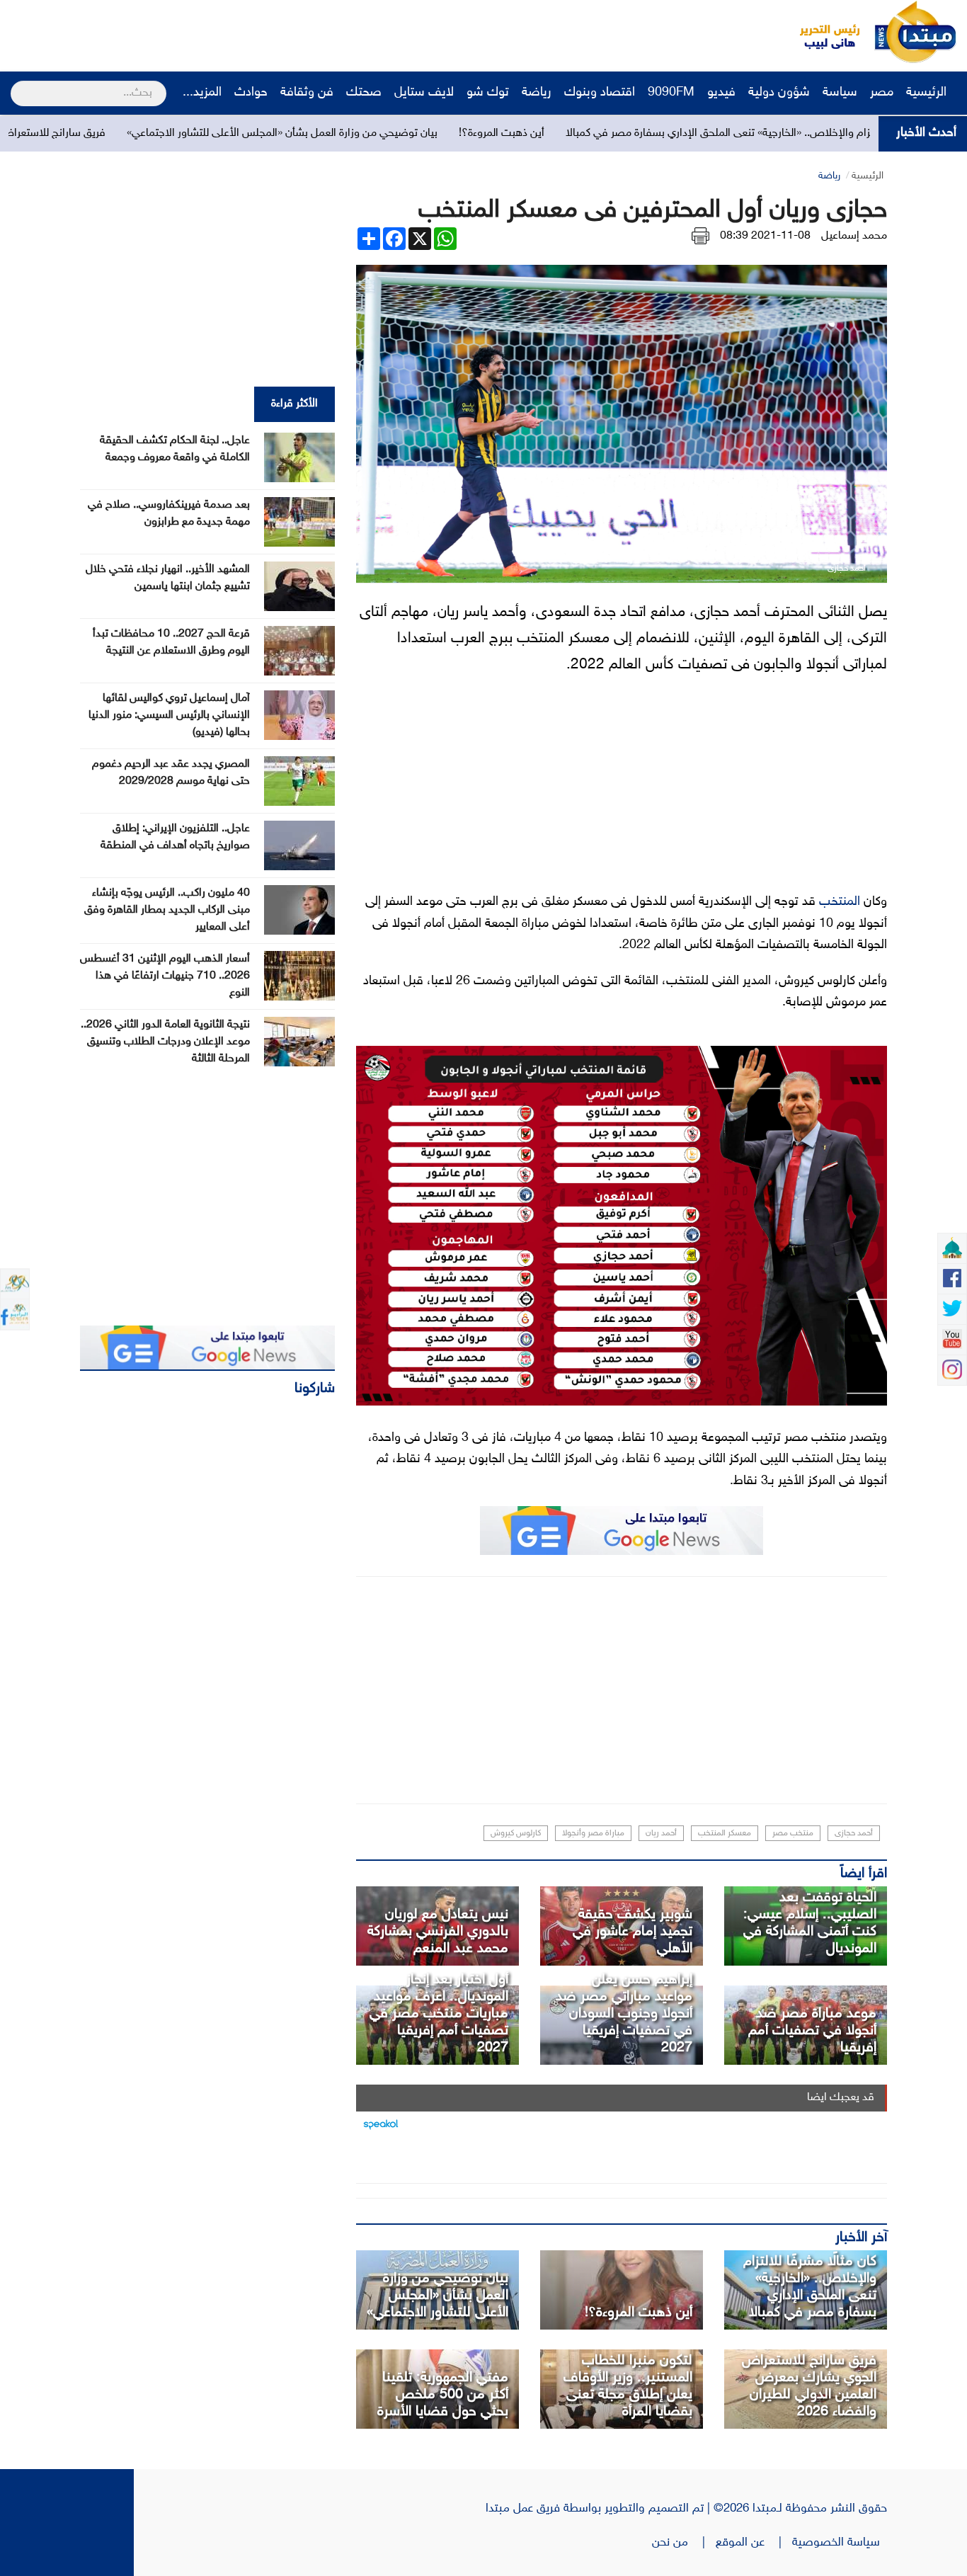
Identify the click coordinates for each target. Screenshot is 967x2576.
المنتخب (840, 902)
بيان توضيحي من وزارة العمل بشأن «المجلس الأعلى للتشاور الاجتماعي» (382, 133)
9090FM (671, 93)
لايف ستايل (424, 93)
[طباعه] (700, 236)
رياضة (537, 93)
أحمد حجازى (854, 1833)
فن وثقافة (307, 93)
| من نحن (684, 2543)
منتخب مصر (793, 1833)
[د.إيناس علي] (622, 2290)
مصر (882, 93)
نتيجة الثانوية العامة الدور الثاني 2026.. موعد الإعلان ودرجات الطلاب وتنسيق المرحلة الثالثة (165, 1042)
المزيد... (202, 93)
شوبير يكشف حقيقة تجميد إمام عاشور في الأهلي (633, 1932)
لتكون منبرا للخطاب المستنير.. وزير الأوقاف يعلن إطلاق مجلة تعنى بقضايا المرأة (628, 2386)
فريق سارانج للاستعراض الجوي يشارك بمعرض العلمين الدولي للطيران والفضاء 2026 (809, 2386)
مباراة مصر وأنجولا (593, 1833)
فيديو (721, 93)
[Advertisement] (265, 32)
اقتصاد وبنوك (600, 93)
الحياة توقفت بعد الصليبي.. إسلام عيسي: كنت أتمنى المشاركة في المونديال (810, 1923)
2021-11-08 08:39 (765, 236)
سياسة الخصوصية (840, 2543)
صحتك (364, 93)
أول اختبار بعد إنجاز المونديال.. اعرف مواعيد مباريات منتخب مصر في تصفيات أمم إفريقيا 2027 (439, 2014)
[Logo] (822, 32)
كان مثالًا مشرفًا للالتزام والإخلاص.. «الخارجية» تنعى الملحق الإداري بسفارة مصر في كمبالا (810, 2287)
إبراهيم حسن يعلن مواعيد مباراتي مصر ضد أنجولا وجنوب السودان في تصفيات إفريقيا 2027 (624, 2014)
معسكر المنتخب (725, 1833)
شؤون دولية (779, 93)
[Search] (17, 84)
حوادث (251, 93)
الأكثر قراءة (294, 404)
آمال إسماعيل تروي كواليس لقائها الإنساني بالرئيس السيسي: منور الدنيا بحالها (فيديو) (169, 716)
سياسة (840, 93)
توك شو (488, 93)
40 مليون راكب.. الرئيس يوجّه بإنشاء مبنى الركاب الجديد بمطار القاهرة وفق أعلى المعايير (167, 910)
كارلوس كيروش (516, 1833)
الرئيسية (928, 93)
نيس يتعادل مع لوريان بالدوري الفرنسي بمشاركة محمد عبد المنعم (438, 1932)
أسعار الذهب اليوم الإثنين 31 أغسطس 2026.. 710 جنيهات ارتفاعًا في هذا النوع (165, 976)
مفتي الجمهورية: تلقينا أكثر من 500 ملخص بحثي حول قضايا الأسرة (443, 2395)
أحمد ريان (661, 1833)
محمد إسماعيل (854, 236)
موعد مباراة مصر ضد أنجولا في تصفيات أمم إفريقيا (812, 2031)
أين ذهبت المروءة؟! (601, 133)
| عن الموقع (754, 2543)
